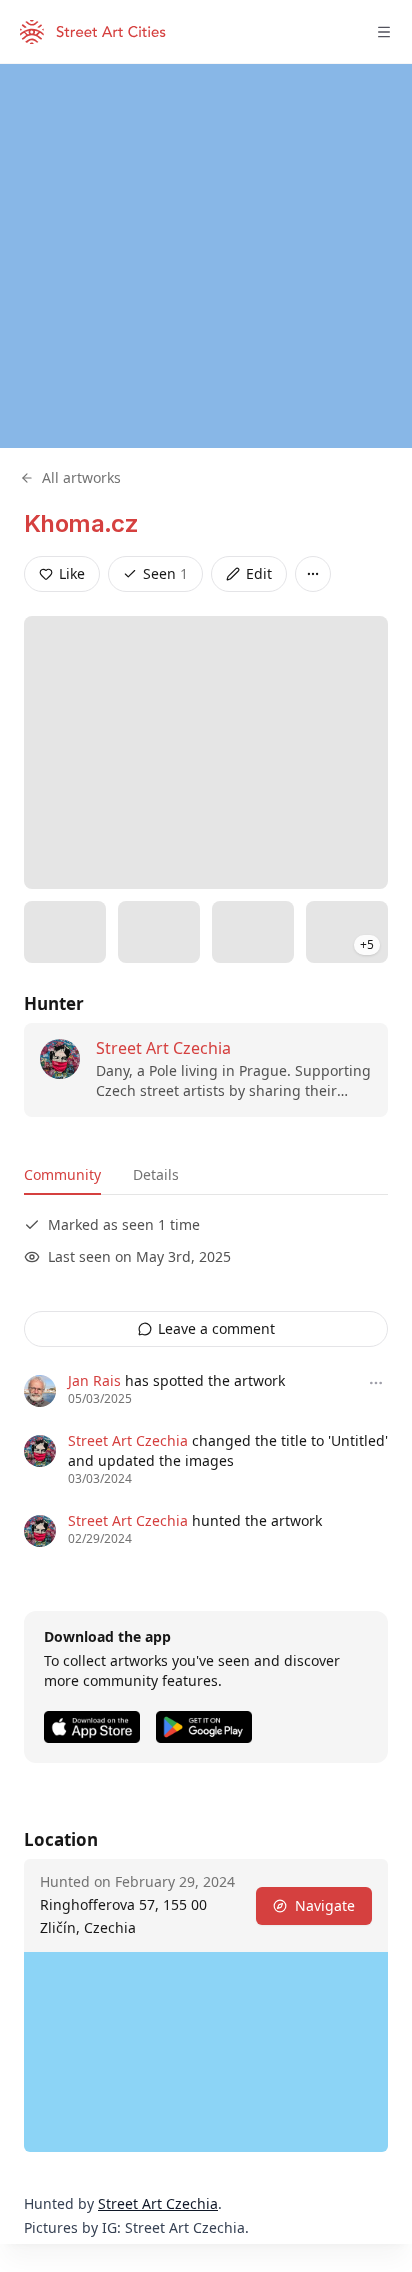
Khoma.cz (81, 523)
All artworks (81, 477)
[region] (206, 256)
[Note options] (376, 1383)
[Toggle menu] (384, 32)
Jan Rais (94, 1380)
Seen (165, 573)
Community (62, 1174)
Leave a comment (216, 1328)
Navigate (325, 1905)
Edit (259, 573)
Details (156, 1174)
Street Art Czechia (163, 1048)
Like (72, 573)
